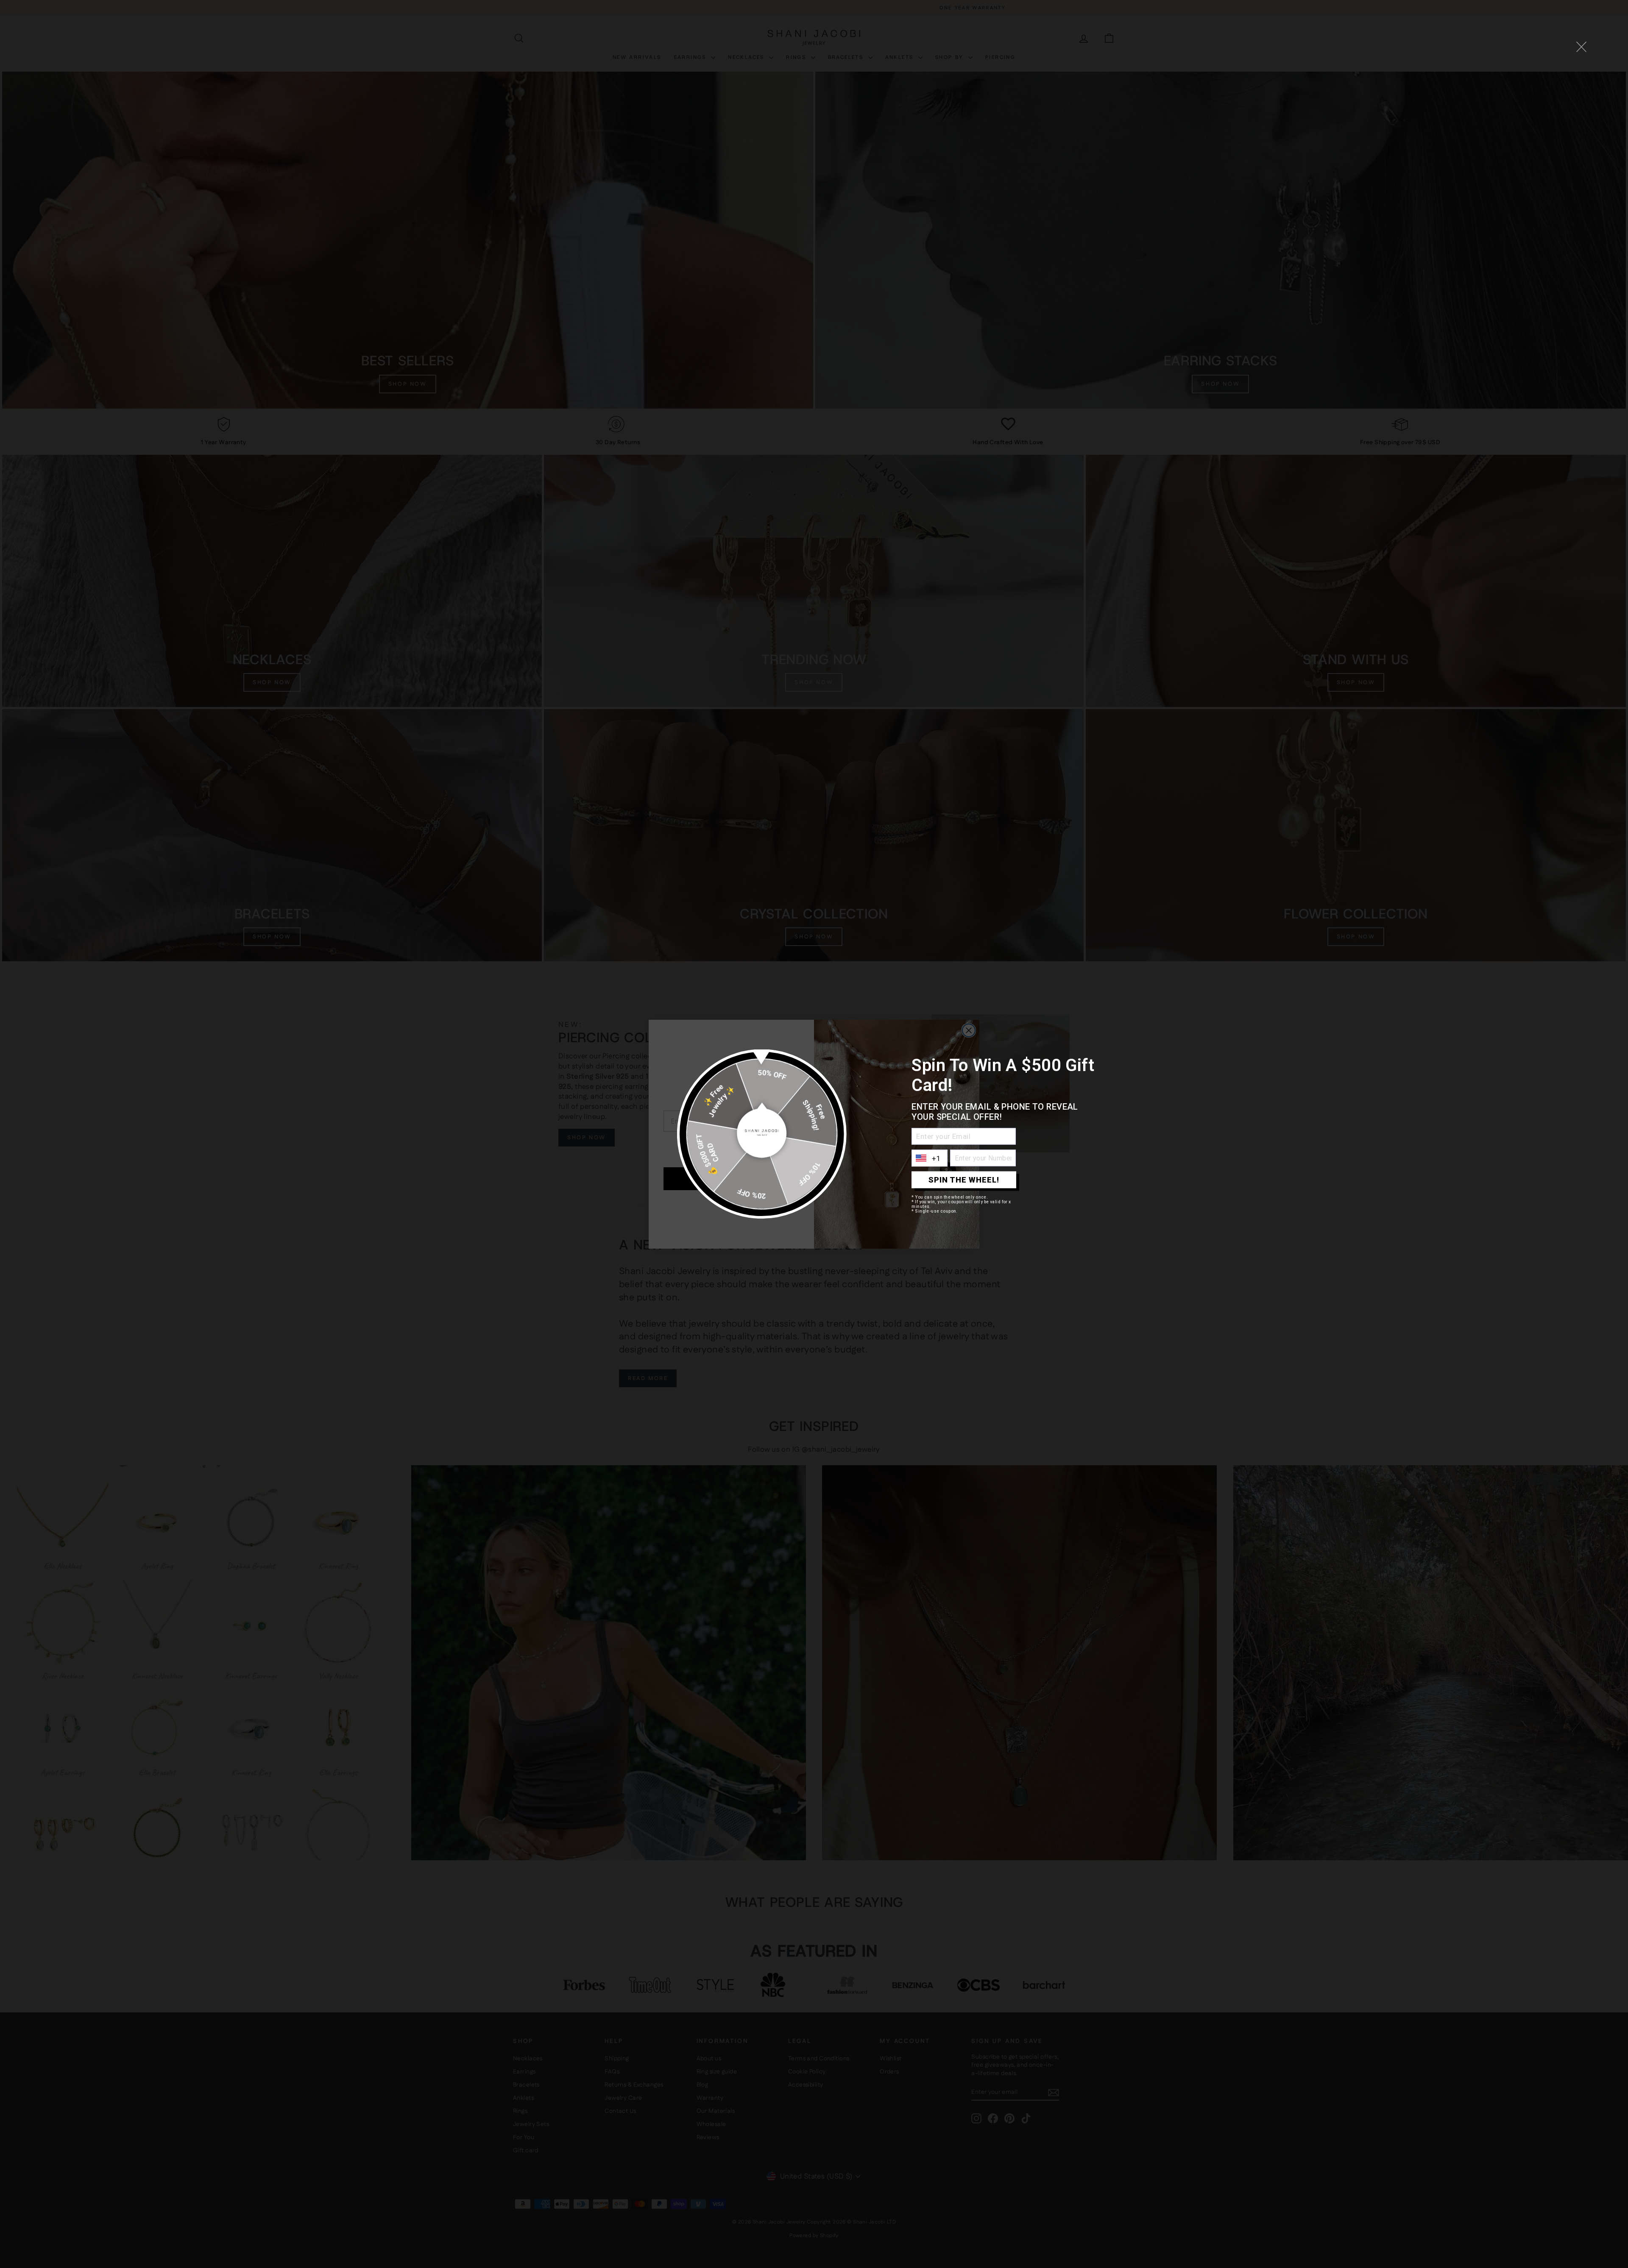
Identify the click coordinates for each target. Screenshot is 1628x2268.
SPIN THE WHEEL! (964, 1180)
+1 (936, 1158)
